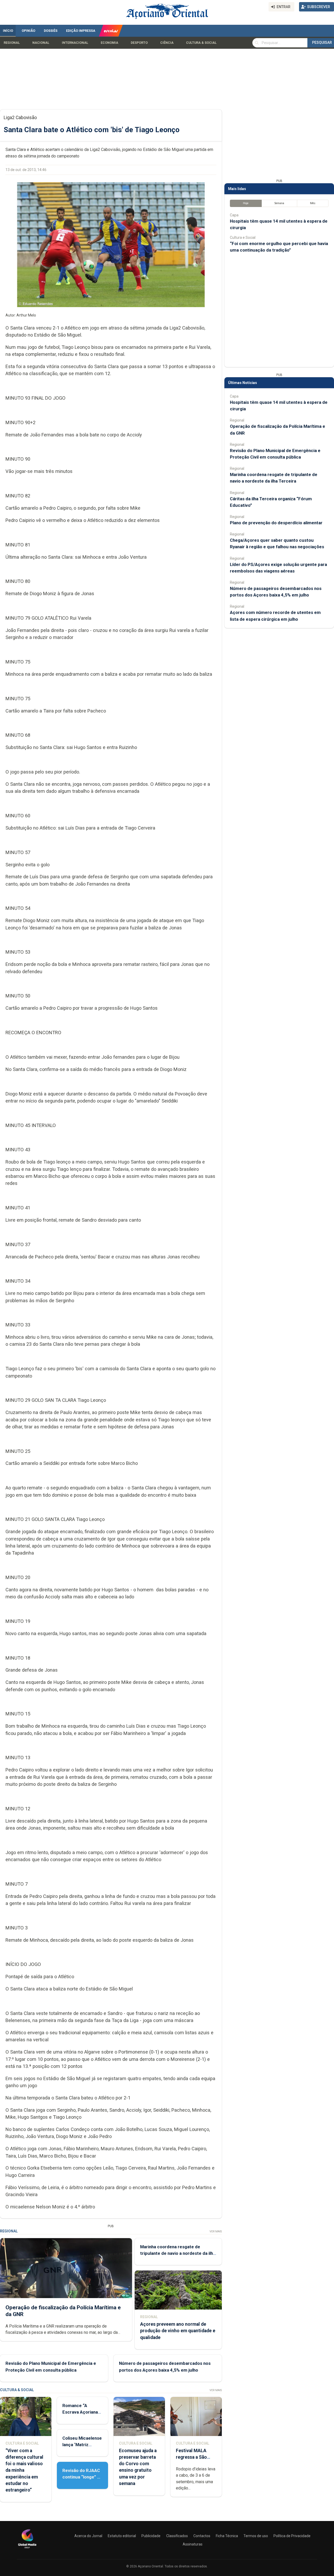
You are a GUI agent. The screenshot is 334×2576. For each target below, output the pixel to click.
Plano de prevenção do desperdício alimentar (276, 523)
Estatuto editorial (122, 2536)
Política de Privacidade (292, 2536)
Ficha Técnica (227, 2536)
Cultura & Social (201, 43)
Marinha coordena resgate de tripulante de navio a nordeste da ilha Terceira (178, 2253)
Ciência (167, 43)
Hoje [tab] (246, 203)
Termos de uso (256, 2536)
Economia (109, 43)
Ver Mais (216, 2231)
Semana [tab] (279, 203)
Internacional (75, 43)
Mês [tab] (313, 203)
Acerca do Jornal (88, 2536)
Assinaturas (193, 2544)
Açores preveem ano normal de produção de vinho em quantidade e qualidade (178, 2331)
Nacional (41, 43)
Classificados (177, 2536)
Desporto (139, 43)
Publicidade (151, 2536)
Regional (12, 43)
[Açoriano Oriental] (27, 2549)
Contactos (202, 2536)
